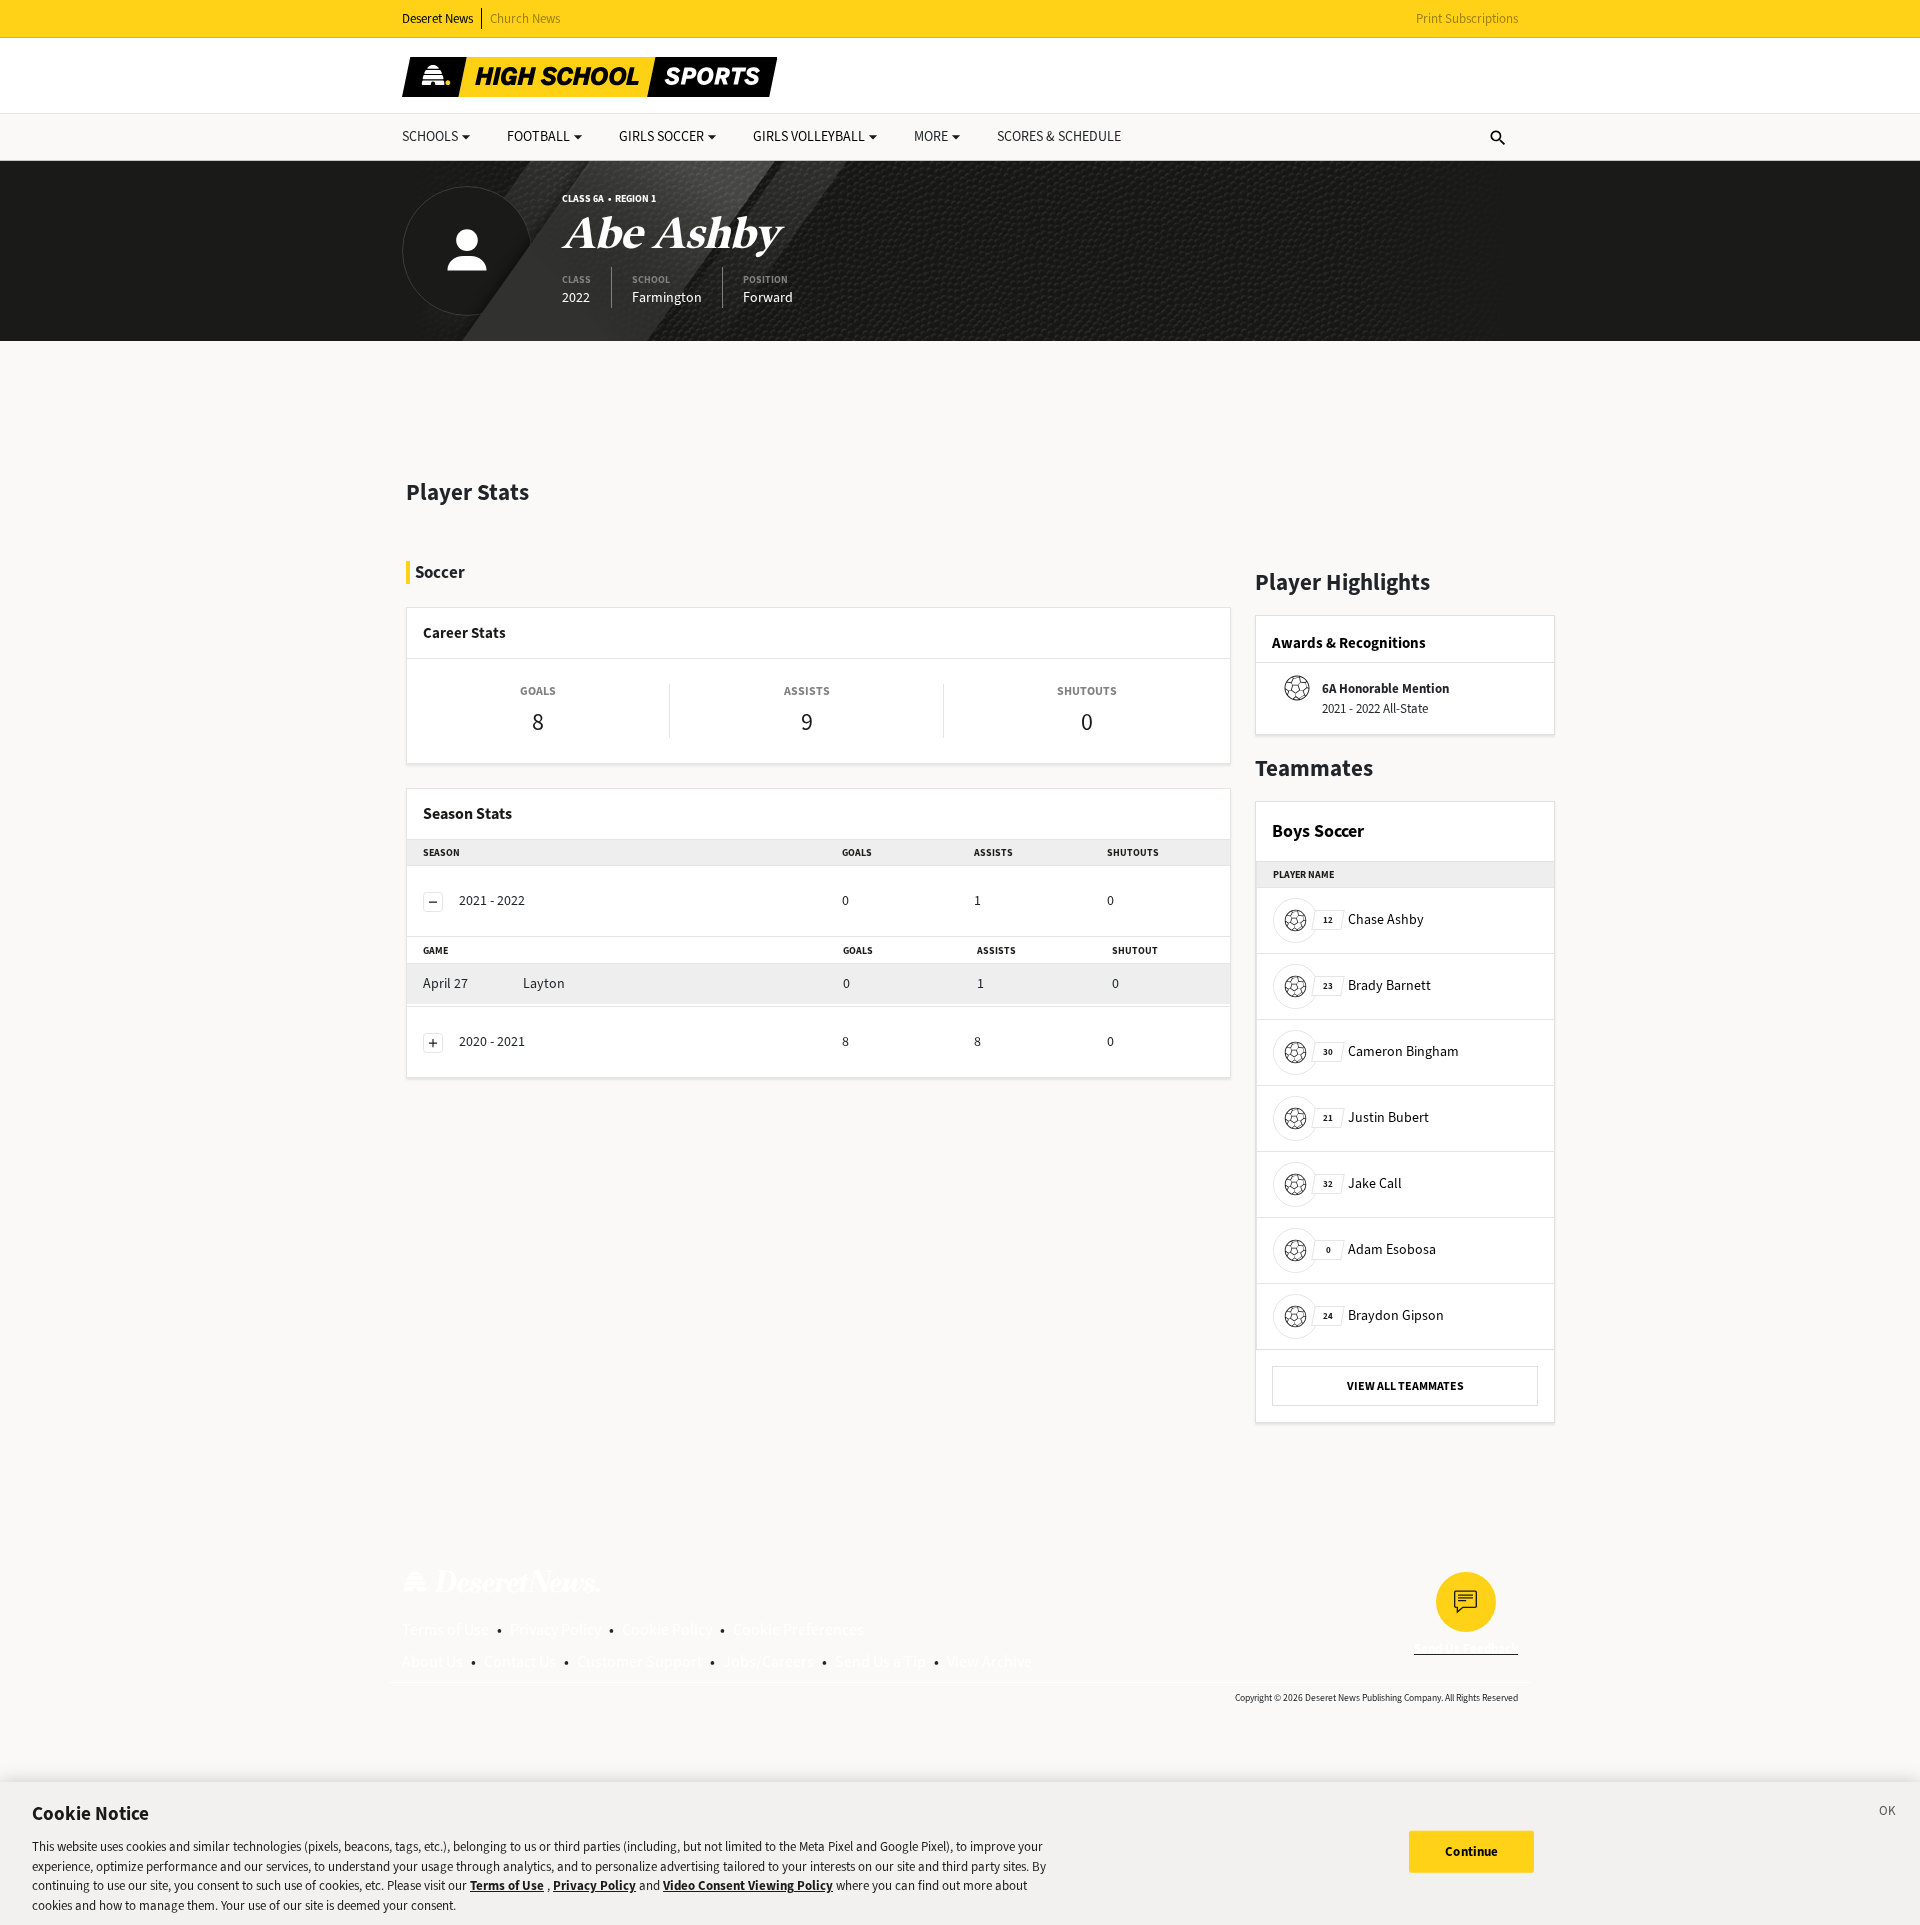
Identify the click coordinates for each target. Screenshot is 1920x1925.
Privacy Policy (555, 1629)
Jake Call (1362, 1183)
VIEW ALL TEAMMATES (1405, 1386)
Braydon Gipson (1383, 1315)
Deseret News (437, 18)
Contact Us (520, 1661)
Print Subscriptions (1467, 18)
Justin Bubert (1376, 1117)
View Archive (989, 1661)
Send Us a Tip (880, 1661)
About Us (432, 1661)
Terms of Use (445, 1629)
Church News (525, 18)
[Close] (1888, 1814)
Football (538, 136)
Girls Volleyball (809, 136)
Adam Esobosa (1381, 1249)
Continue (1471, 1851)
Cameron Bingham (1391, 1051)
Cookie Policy (667, 1629)
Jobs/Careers (768, 1661)
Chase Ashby (1373, 919)
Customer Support (639, 1661)
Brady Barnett (1377, 985)
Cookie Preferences (798, 1629)
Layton (494, 983)
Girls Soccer (661, 136)
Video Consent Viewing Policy (748, 1885)
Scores (1059, 136)
